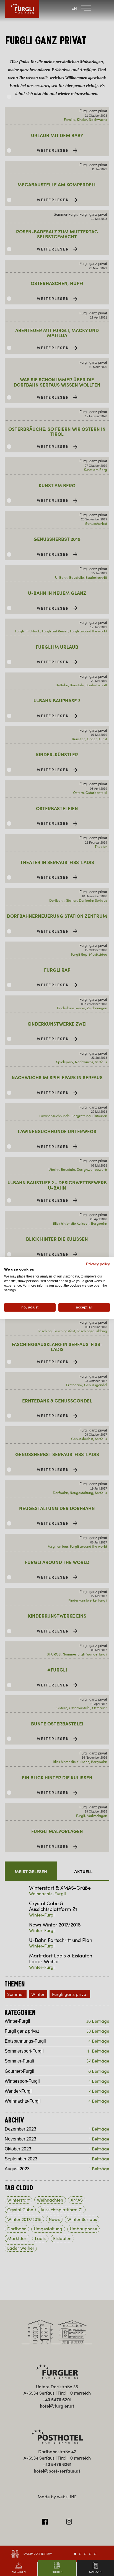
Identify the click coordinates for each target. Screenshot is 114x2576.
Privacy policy (98, 1264)
